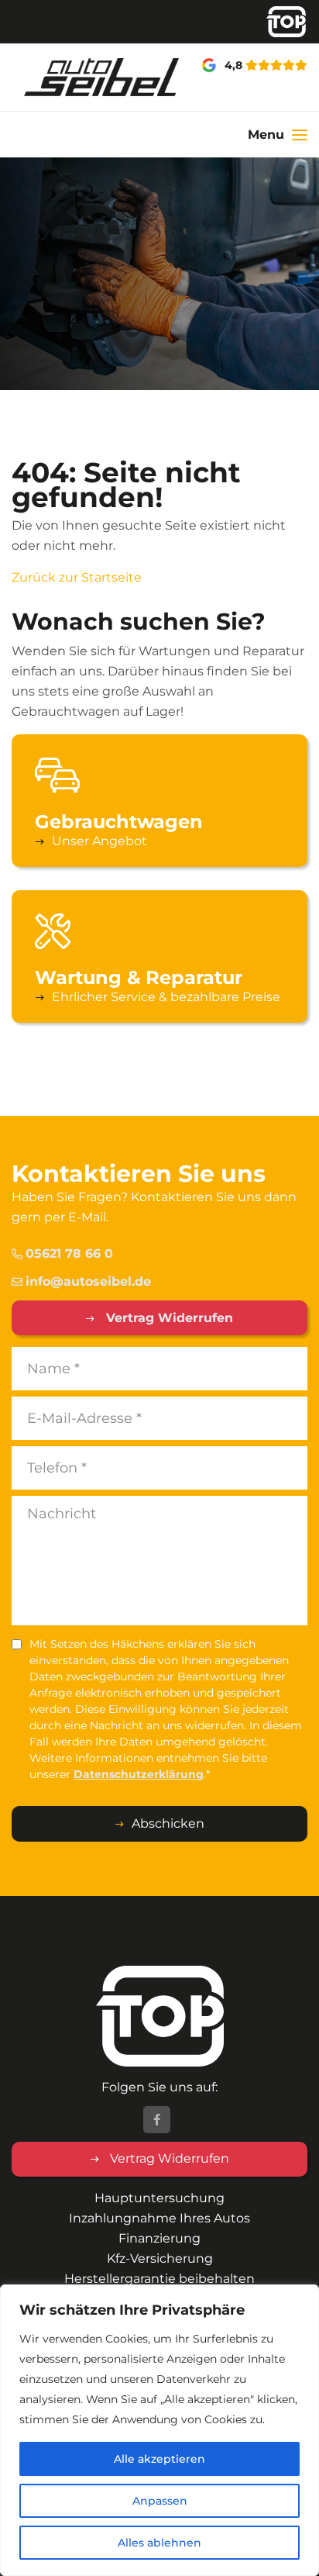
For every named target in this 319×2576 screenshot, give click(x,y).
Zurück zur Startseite (77, 577)
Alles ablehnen (159, 2543)
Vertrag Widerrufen (168, 1318)
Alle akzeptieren (159, 2459)
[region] (159, 2430)
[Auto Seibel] (53, 77)
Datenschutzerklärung (139, 1774)
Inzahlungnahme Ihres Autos (159, 2218)
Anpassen (160, 2501)
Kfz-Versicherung (160, 2258)
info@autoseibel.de (88, 1281)
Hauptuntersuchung (159, 2198)
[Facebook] (157, 2120)
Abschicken (168, 1823)
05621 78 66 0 (69, 1253)
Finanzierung (159, 2238)
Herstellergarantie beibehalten (159, 2279)
